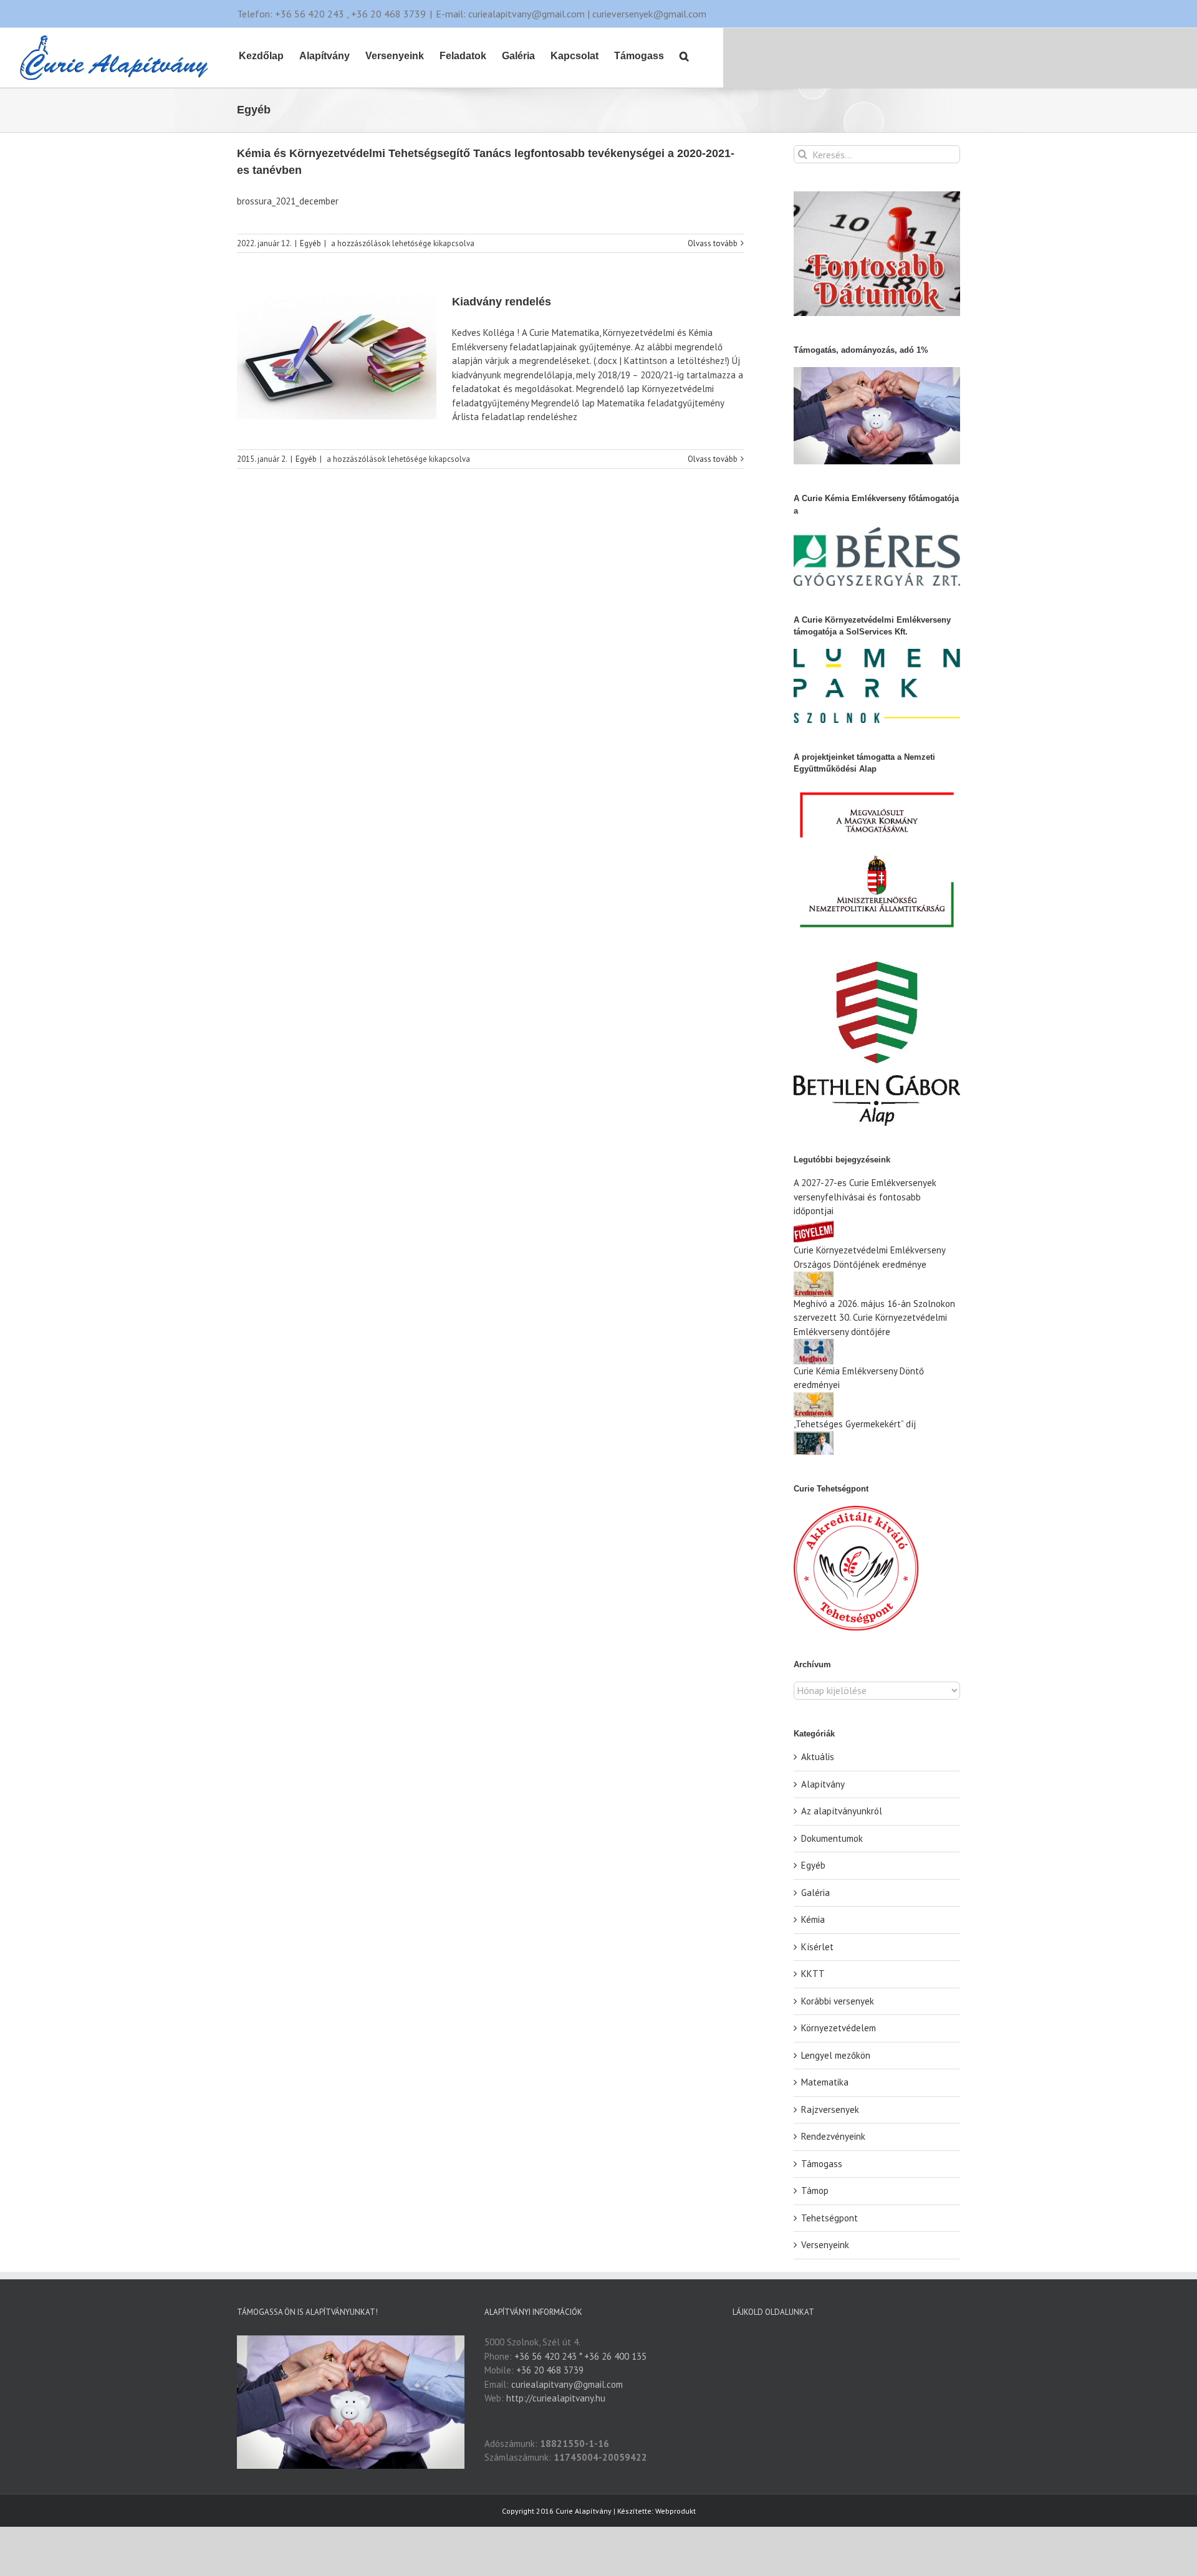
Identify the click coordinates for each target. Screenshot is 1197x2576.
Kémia (813, 1919)
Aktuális (818, 1757)
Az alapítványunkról (842, 1811)
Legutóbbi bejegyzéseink (842, 1160)
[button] (684, 55)
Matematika (825, 2082)
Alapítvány (823, 1784)
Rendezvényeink (833, 2136)
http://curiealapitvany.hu (556, 2398)
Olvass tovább (713, 243)
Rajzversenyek (830, 2109)
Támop (815, 2191)
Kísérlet (817, 1947)
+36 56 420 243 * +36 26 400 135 (580, 2356)
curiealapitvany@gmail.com (567, 2384)
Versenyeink (825, 2245)
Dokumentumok (832, 1838)
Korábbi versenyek (838, 2001)
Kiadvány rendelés (502, 302)
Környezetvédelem (839, 2028)
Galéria (815, 1893)
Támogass (822, 2164)
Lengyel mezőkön (836, 2055)
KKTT (813, 1974)
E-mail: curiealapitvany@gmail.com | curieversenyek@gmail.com (571, 14)
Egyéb (310, 243)
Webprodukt (675, 2511)
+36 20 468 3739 (550, 2370)
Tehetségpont (829, 2218)
